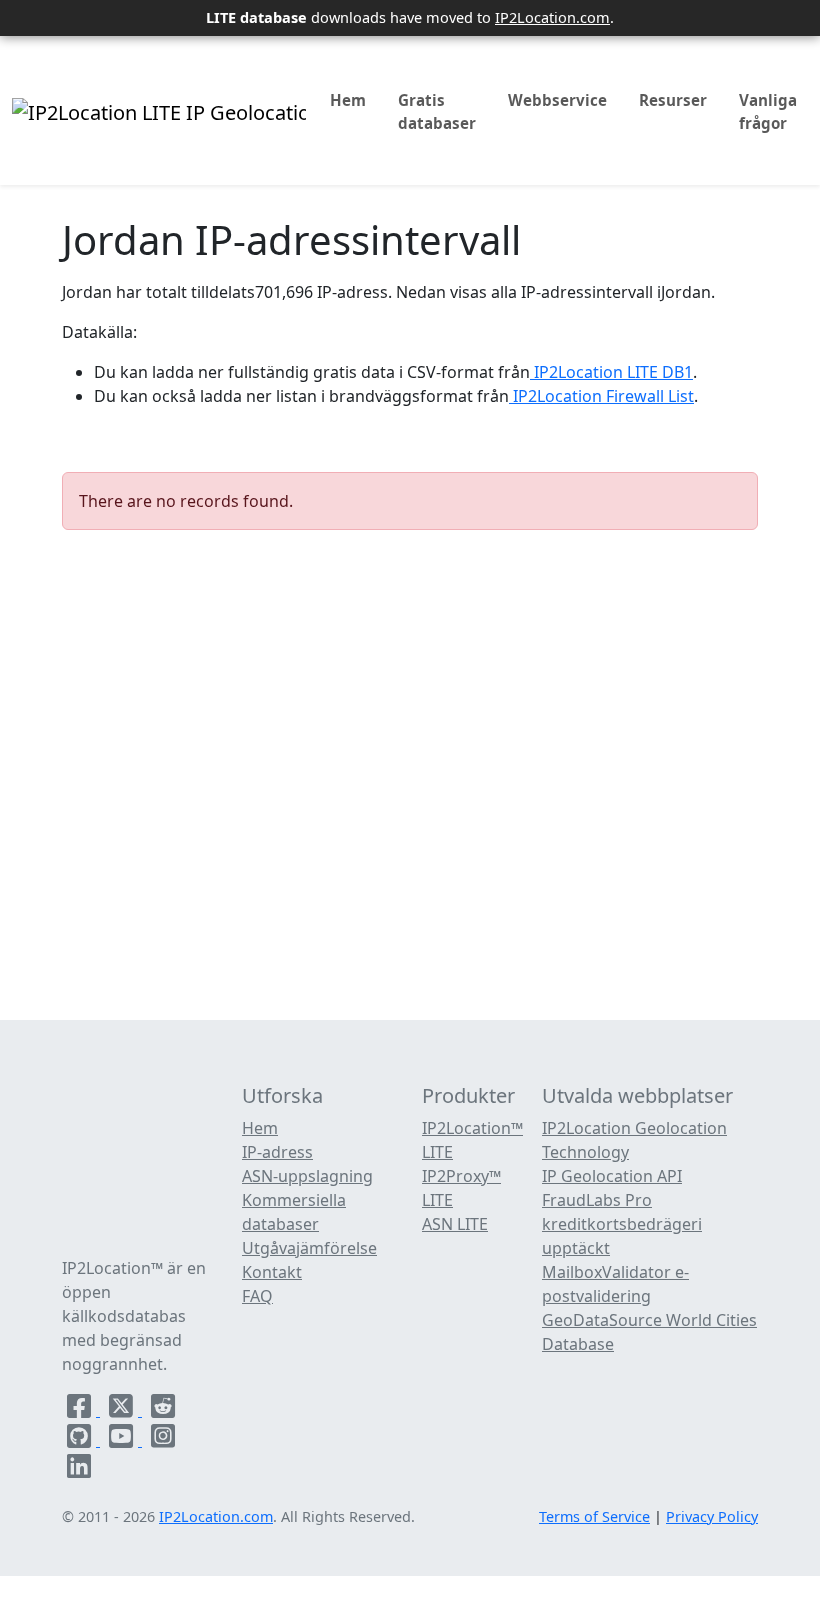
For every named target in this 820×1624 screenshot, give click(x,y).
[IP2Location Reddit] (163, 1410)
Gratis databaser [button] (437, 111)
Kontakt (272, 1272)
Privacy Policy (712, 1516)
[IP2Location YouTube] (123, 1440)
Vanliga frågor (768, 111)
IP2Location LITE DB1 (611, 372)
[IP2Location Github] (81, 1440)
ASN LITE (455, 1224)
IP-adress (277, 1152)
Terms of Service (594, 1516)
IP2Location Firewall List (601, 396)
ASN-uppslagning (307, 1176)
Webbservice (557, 100)
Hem (348, 100)
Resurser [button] (673, 100)
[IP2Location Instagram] (163, 1440)
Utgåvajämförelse (309, 1248)
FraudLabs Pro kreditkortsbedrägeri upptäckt (622, 1224)
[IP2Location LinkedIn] (79, 1470)
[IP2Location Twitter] (123, 1410)
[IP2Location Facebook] (81, 1410)
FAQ (257, 1296)
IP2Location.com (552, 17)
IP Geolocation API (612, 1176)
